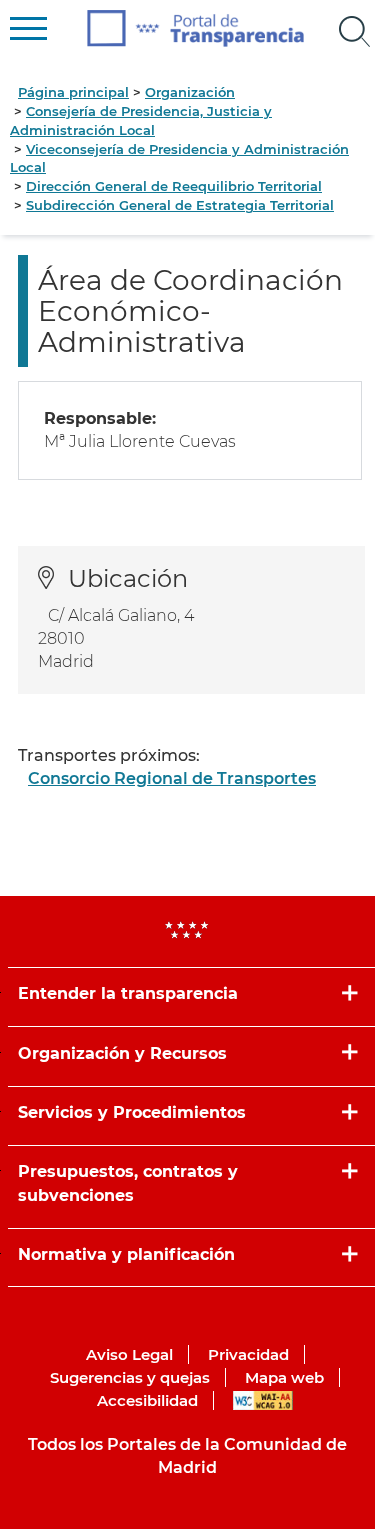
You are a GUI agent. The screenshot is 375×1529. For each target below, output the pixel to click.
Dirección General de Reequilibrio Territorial (174, 186)
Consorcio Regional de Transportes (172, 778)
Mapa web (284, 1377)
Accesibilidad (147, 1400)
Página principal (73, 92)
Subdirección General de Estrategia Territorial (180, 205)
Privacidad (248, 1354)
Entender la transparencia (128, 993)
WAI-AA (263, 1400)
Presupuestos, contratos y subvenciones (128, 1183)
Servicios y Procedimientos (132, 1112)
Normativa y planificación (126, 1254)
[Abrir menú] (355, 32)
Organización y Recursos (122, 1053)
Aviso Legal (129, 1354)
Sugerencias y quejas (130, 1377)
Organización (190, 92)
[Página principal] (195, 28)
